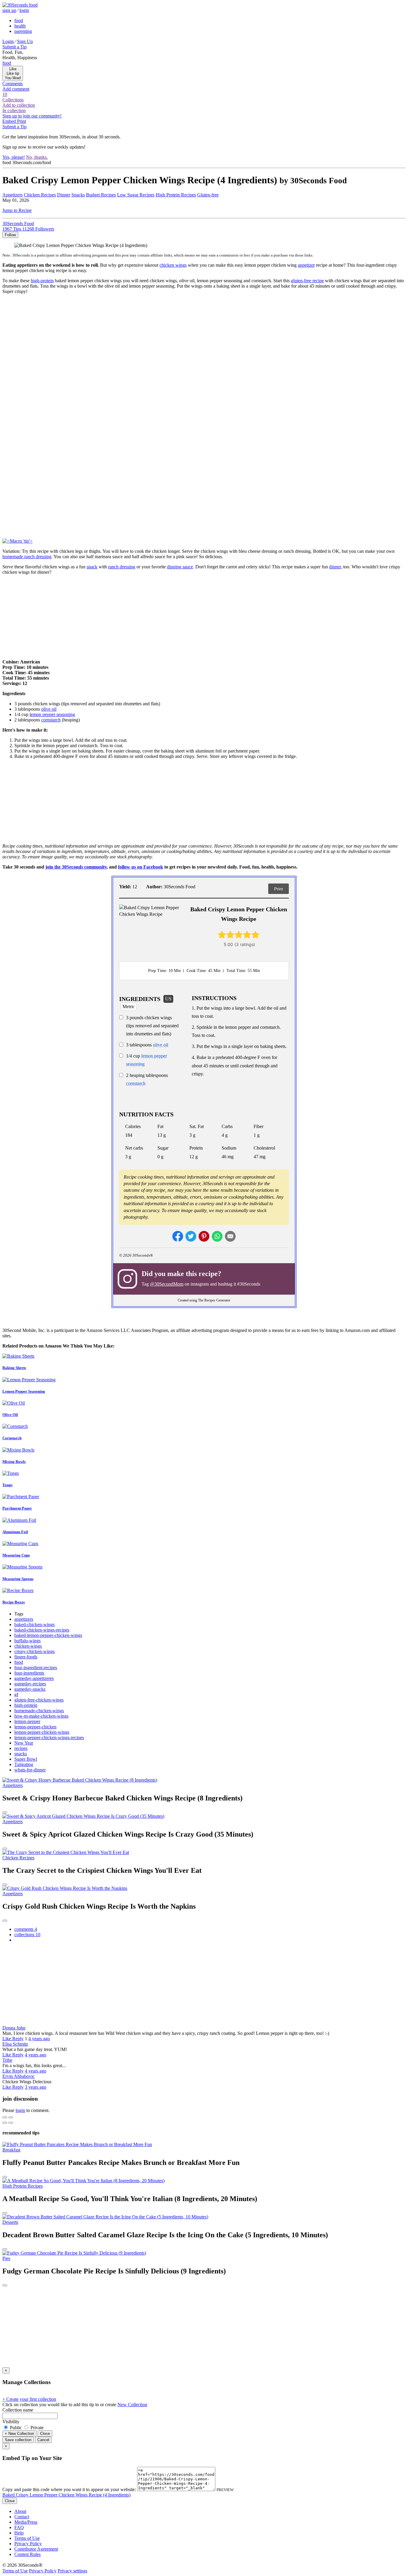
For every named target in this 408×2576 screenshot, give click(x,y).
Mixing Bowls (14, 1462)
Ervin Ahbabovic (19, 2076)
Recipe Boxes (14, 1602)
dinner (335, 567)
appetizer (306, 265)
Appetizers (13, 195)
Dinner (64, 195)
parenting (23, 31)
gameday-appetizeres (34, 1678)
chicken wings (173, 265)
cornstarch (51, 720)
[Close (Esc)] (5, 2117)
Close (45, 2434)
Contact (22, 2517)
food (19, 20)
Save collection (18, 2440)
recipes (21, 1748)
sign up (9, 10)
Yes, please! (14, 157)
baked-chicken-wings (34, 1625)
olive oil (49, 709)
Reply (18, 2039)
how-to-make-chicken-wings (41, 1716)
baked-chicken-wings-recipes (42, 1630)
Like (7, 2039)
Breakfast (11, 2150)
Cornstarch (12, 1438)
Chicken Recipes (40, 195)
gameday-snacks (30, 1689)
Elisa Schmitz (15, 2044)
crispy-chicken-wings (34, 1651)
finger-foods (26, 1657)
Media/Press (26, 2522)
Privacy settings (72, 2571)
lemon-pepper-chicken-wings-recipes (49, 1738)
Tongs (7, 1485)
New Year (24, 1743)
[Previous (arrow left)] (5, 2123)
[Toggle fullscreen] (11, 2117)
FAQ (19, 2527)
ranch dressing (122, 567)
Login (8, 41)
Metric (129, 1007)
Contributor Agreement (36, 2549)
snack (92, 567)
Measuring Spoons (18, 1579)
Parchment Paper (17, 1508)
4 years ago (39, 2039)
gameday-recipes (30, 1684)
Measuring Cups (16, 1555)
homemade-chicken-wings (39, 1711)
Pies (6, 2258)
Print (279, 889)
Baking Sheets (14, 1368)
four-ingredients (29, 1673)
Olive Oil (10, 1415)
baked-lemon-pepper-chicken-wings (48, 1635)
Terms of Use (27, 2538)
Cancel (43, 2440)
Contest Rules (27, 2554)
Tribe (7, 2060)
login (24, 10)
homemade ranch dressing (27, 557)
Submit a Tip (14, 47)
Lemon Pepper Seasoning (24, 1391)
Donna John (14, 2028)
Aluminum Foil (15, 1532)
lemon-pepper (27, 1721)
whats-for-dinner (30, 1770)
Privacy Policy (28, 2544)
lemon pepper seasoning (52, 714)
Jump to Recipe (17, 210)
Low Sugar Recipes (136, 195)
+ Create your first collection (29, 2399)
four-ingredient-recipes (36, 1668)
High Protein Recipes (176, 195)
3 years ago (36, 2087)
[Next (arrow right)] (11, 2123)
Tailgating (24, 1764)
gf (16, 1694)
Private (36, 2428)
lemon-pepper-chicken (35, 1727)
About (20, 2511)
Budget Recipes (101, 195)
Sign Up (25, 41)
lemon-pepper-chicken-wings (42, 1732)
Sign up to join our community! (32, 116)
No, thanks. (37, 157)
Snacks (78, 195)
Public (16, 2428)
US (168, 999)
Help (19, 2533)
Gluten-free (208, 195)
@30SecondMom (167, 1284)
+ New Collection (19, 2434)
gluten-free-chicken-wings (39, 1700)
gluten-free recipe (307, 281)
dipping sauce (180, 567)
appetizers (24, 1619)
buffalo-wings (27, 1641)
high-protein (42, 281)
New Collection (132, 2405)
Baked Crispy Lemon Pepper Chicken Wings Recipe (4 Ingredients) (66, 2495)
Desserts (10, 2222)
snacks (21, 1754)
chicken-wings (28, 1646)
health (20, 26)
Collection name (18, 2410)
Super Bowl (26, 1759)
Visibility (11, 2422)
